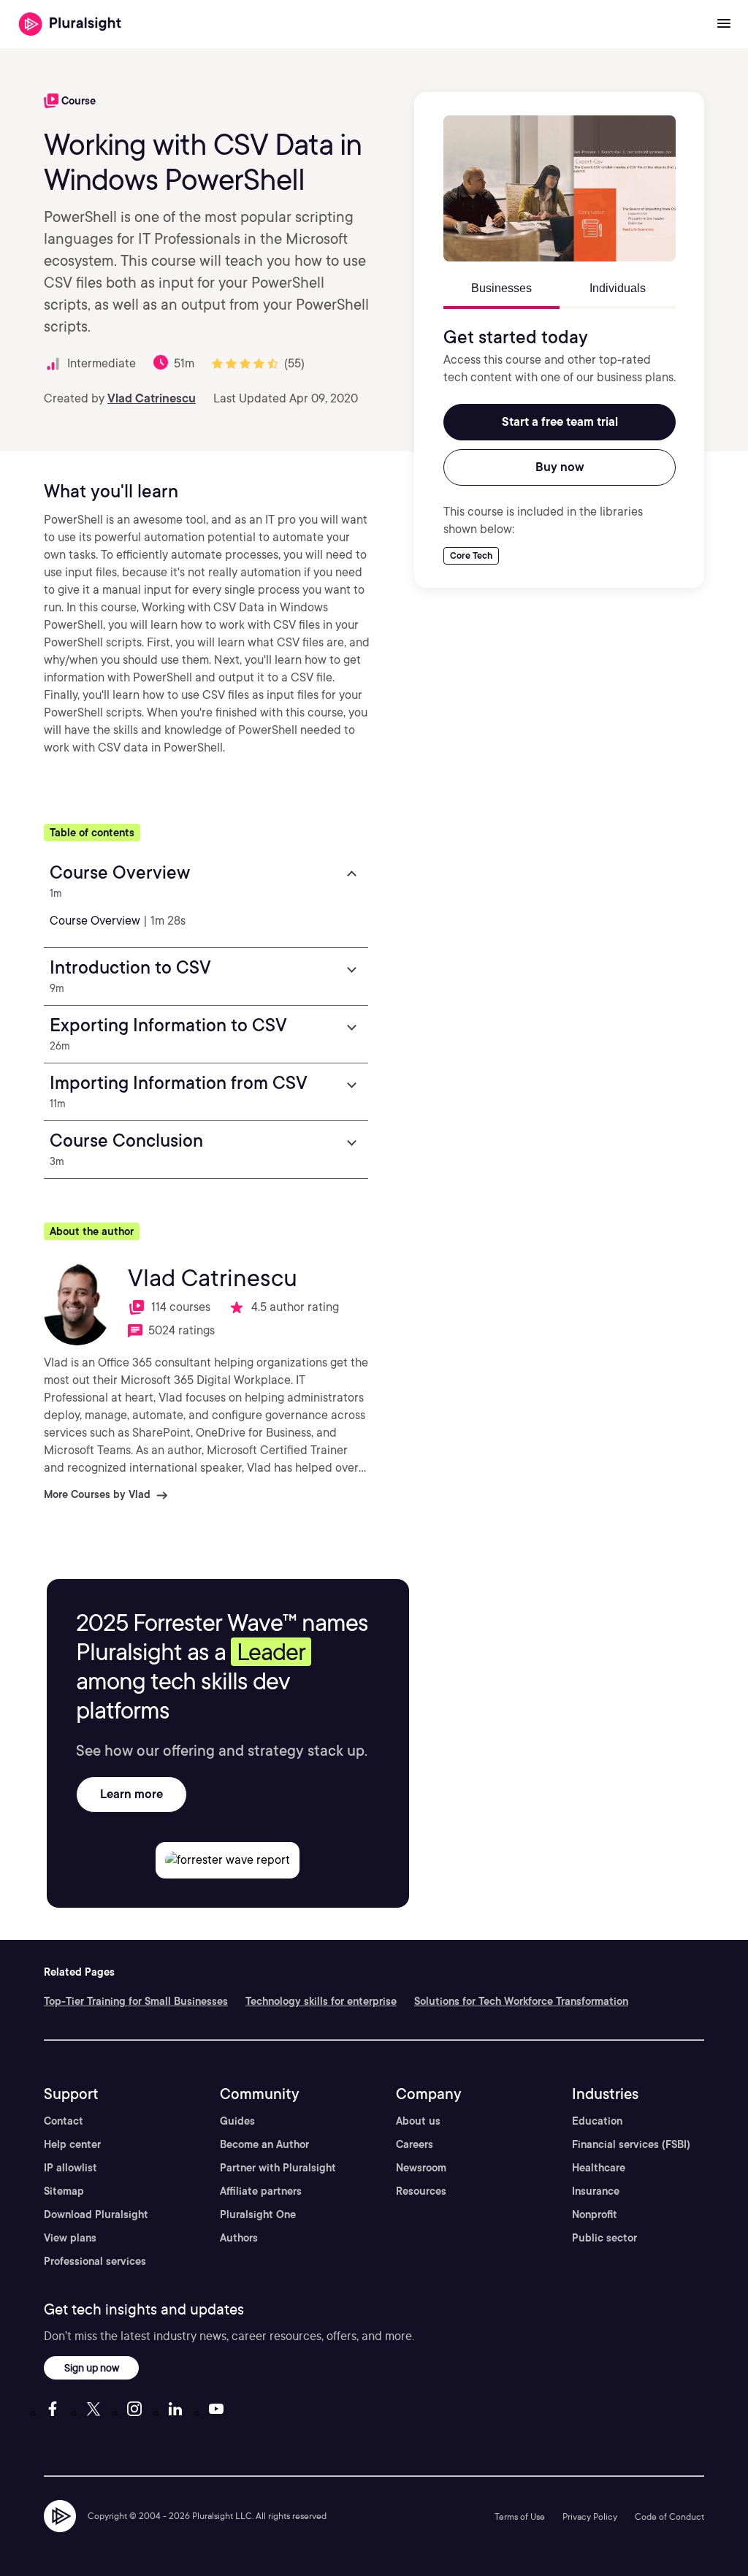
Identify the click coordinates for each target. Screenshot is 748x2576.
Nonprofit (595, 2214)
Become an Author (264, 2144)
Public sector (604, 2238)
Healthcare (599, 2168)
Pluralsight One (258, 2214)
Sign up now (92, 2367)
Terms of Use (520, 2516)
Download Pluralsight (96, 2214)
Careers (415, 2144)
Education (597, 2121)
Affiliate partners (261, 2191)
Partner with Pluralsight (278, 2168)
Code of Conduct (669, 2516)
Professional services (95, 2261)
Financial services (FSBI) (631, 2144)
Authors (239, 2238)
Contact (64, 2121)
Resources (421, 2191)
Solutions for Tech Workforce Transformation (521, 2001)
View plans (70, 2238)
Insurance (596, 2191)
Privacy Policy (590, 2516)
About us (418, 2121)
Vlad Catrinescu (152, 398)
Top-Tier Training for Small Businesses (136, 2001)
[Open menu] (724, 24)
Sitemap (64, 2191)
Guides (237, 2121)
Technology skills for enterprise (321, 2001)
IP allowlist (70, 2168)
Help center (72, 2144)
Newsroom (421, 2168)
